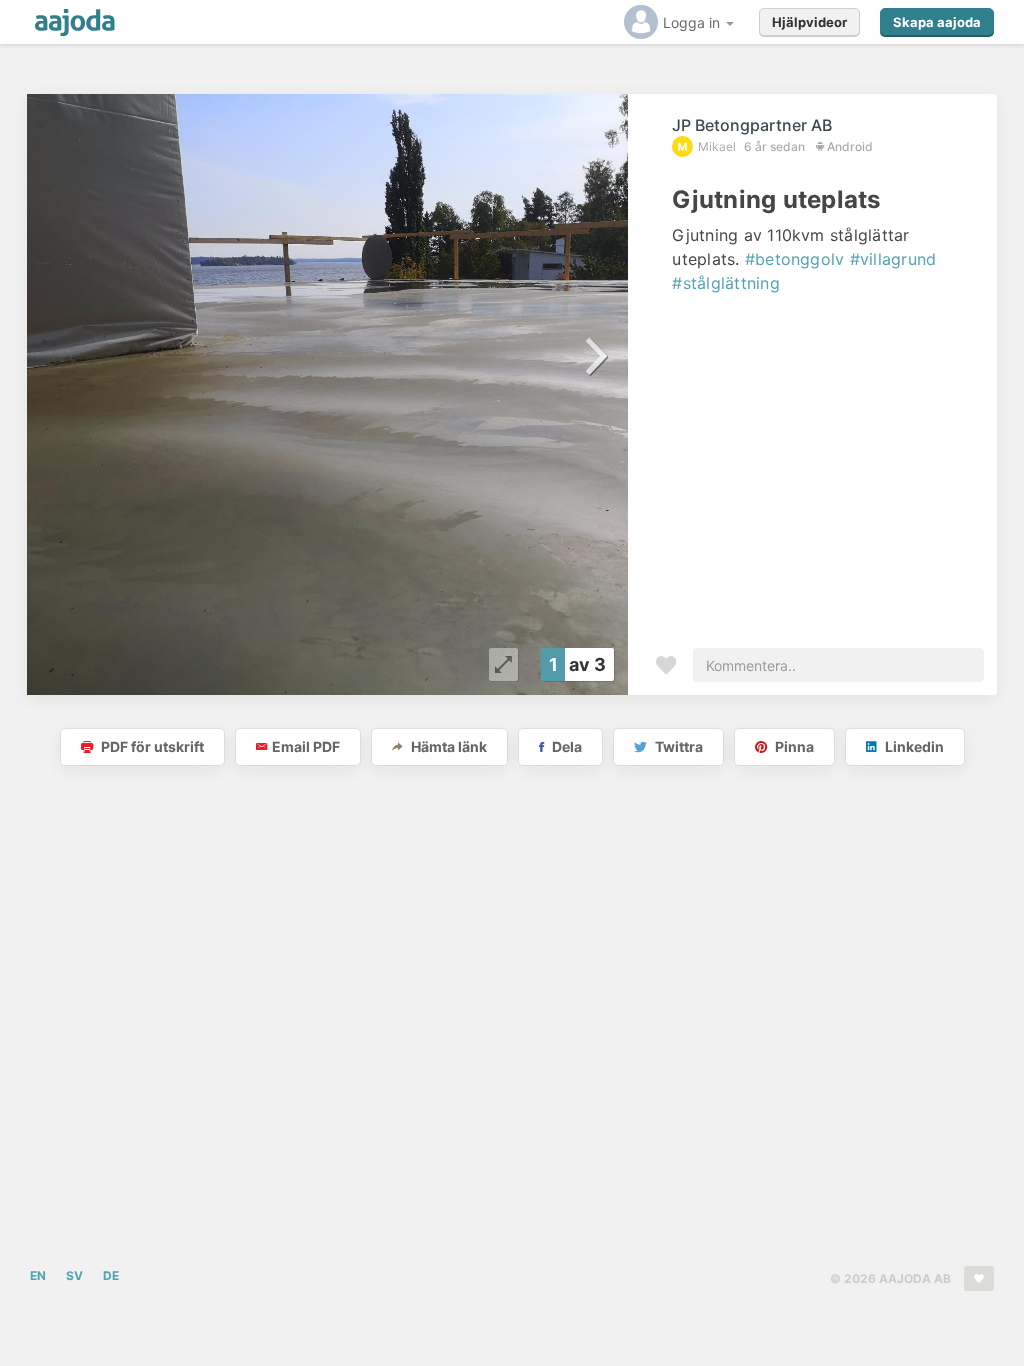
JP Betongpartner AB (752, 125)
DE (111, 1275)
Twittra (677, 746)
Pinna (793, 746)
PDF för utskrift (151, 746)
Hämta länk (447, 746)
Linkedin (913, 746)
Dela (565, 746)
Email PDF (306, 746)
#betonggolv (795, 259)
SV (74, 1275)
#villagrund (893, 259)
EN (38, 1275)
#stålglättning (725, 283)
